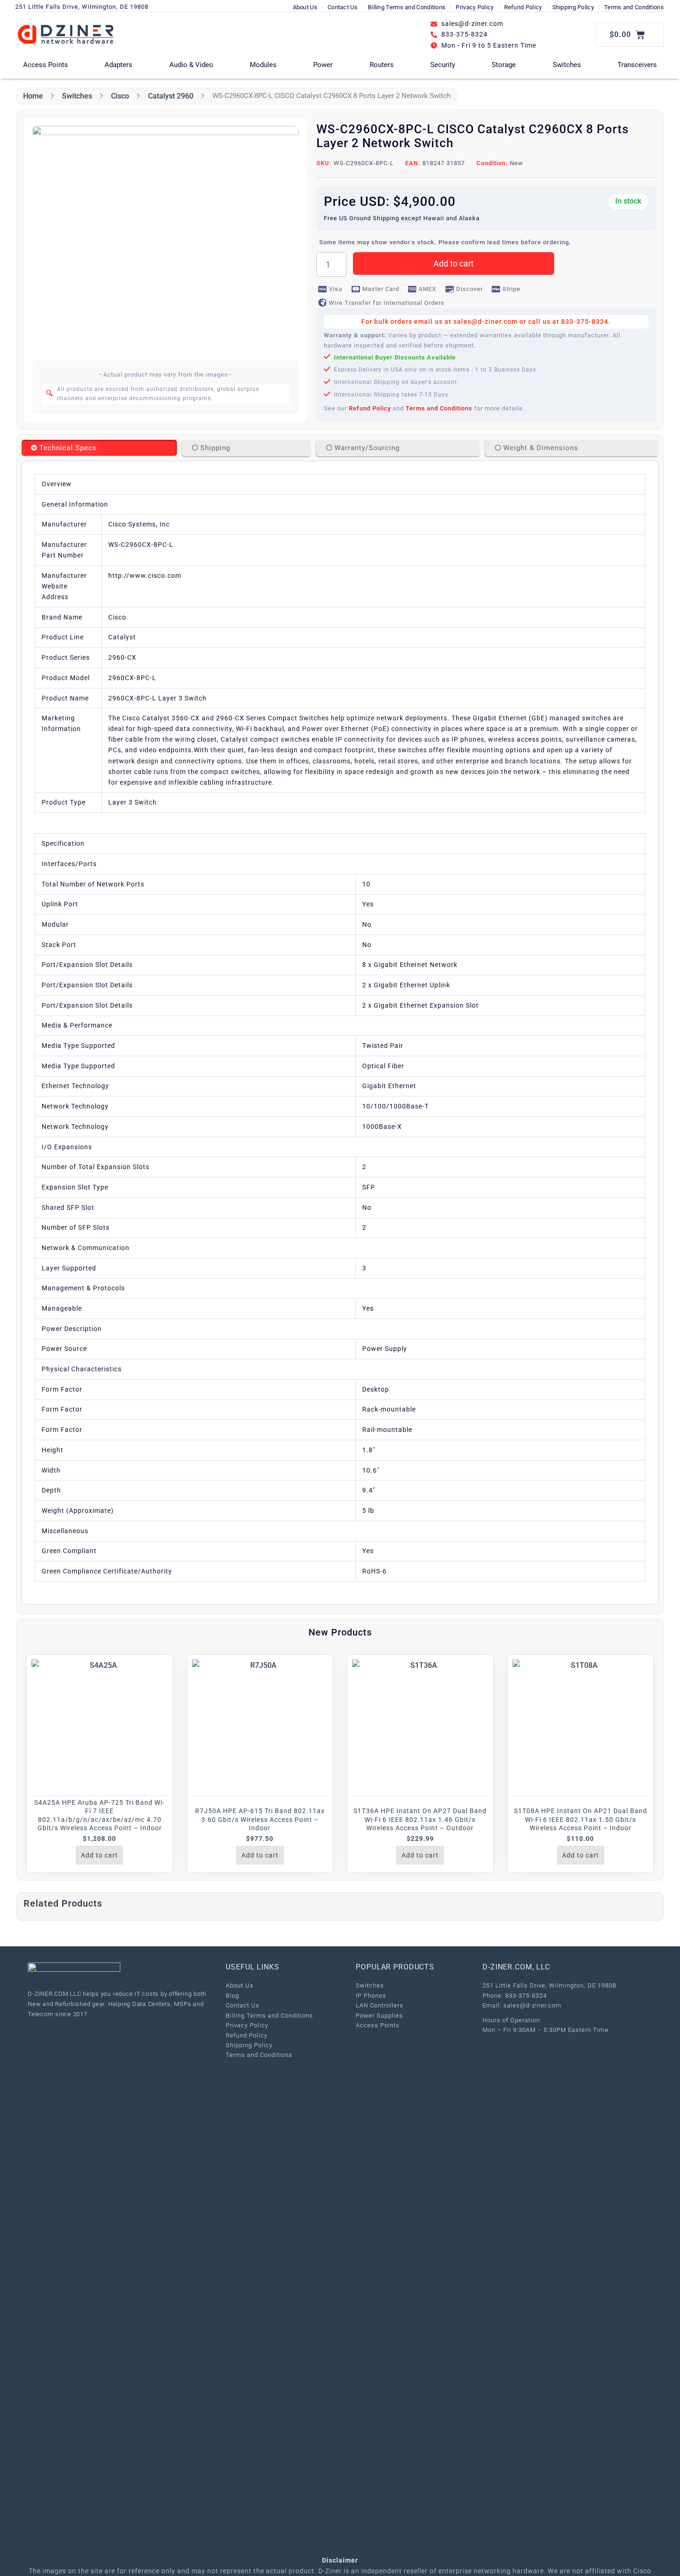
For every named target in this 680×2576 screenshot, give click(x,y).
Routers (382, 65)
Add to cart (454, 263)
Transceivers (637, 65)
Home (33, 96)
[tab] (99, 448)
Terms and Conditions (634, 7)
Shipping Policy (573, 7)
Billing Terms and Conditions (407, 7)
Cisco (120, 96)
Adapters (118, 65)
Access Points (46, 65)
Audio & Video (191, 65)
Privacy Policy (475, 7)
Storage (504, 65)
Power (323, 65)
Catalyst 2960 (171, 96)
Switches (567, 65)
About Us (305, 7)
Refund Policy (523, 7)
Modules (263, 65)
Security (443, 65)
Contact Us (343, 7)
